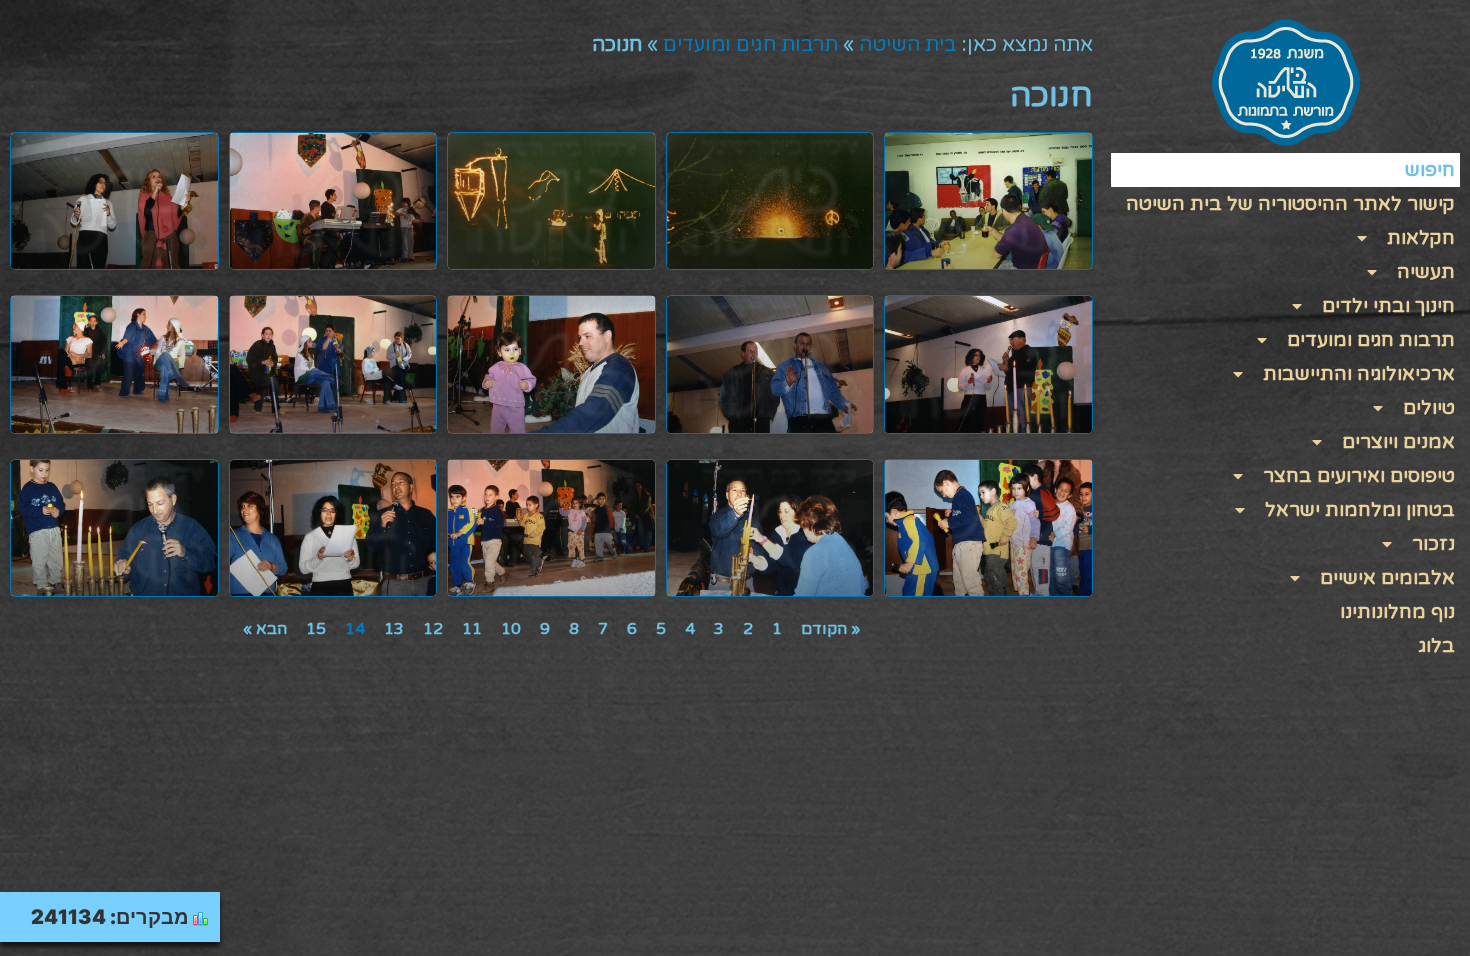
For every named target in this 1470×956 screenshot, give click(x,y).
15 (316, 629)
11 (472, 629)
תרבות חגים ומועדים (750, 45)
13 (394, 629)
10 (511, 629)
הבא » (265, 629)
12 (433, 629)
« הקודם (830, 629)
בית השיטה (908, 45)
